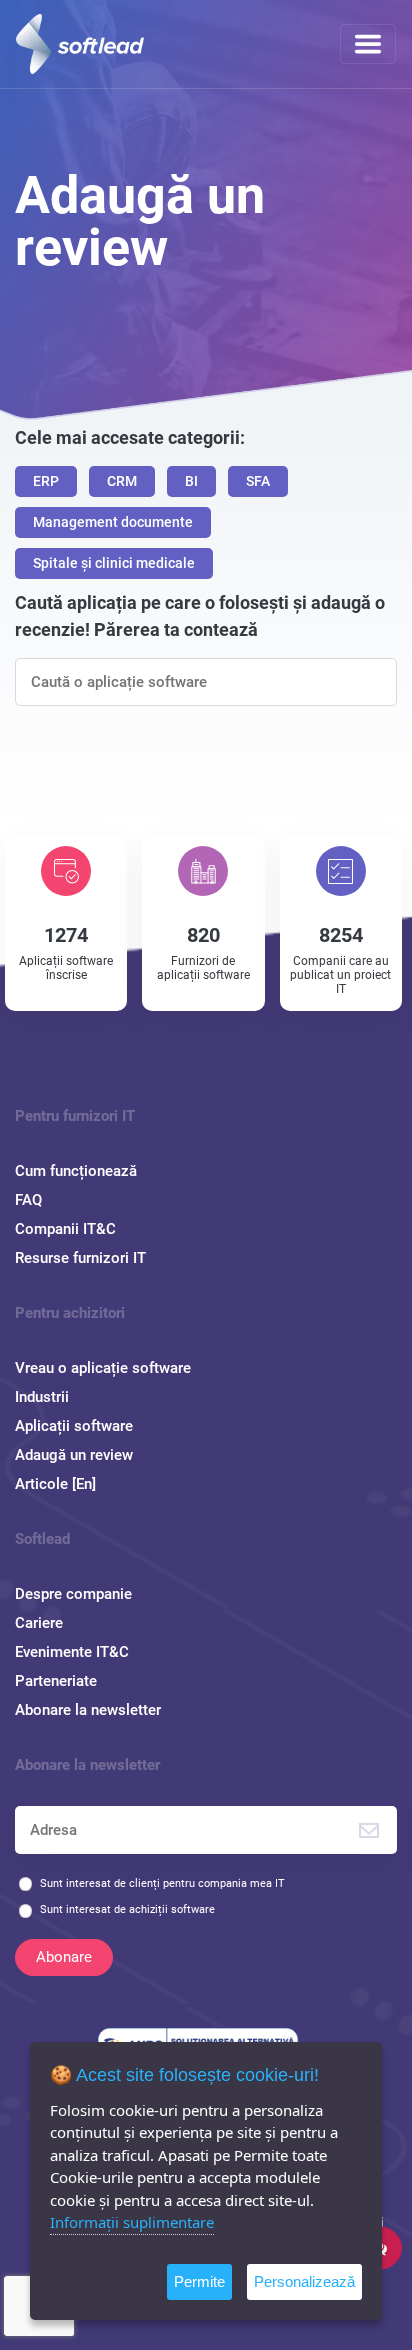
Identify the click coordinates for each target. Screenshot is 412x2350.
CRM (122, 481)
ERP (46, 481)
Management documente (113, 522)
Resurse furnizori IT (80, 1258)
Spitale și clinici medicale (114, 563)
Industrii (42, 1397)
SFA (258, 481)
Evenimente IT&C (72, 1652)
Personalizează (304, 2281)
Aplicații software (74, 1426)
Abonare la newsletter (88, 1710)
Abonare (64, 1957)
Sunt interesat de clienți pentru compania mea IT (162, 1883)
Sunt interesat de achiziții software (127, 1909)
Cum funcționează (76, 1171)
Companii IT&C (65, 1229)
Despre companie (73, 1594)
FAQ (28, 1200)
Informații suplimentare (132, 2222)
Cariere (39, 1623)
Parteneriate (56, 1681)
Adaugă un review (74, 1455)
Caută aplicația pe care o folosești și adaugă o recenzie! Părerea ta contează (200, 616)
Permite (199, 2281)
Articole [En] (55, 1484)
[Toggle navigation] (368, 44)
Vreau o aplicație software (103, 1368)
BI (191, 481)
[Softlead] (80, 44)
